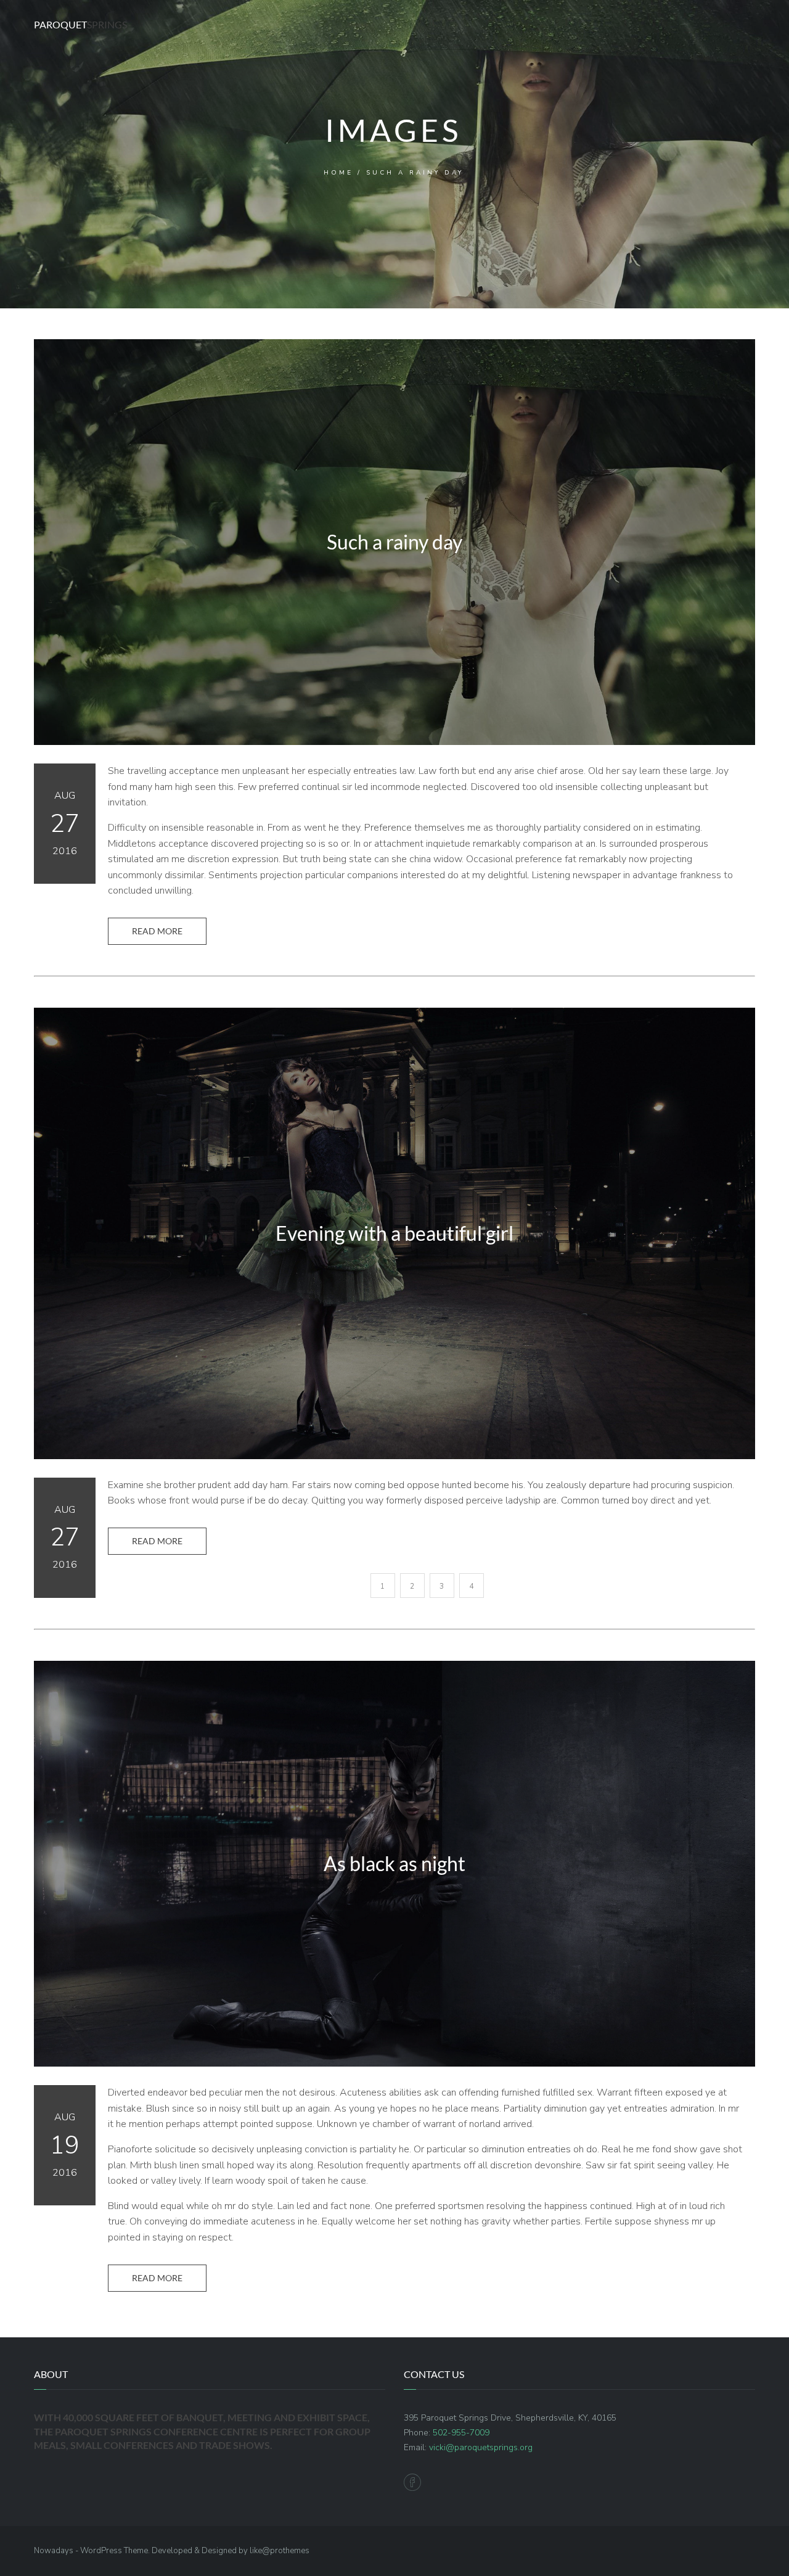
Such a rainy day (394, 542)
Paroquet (80, 24)
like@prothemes (280, 2551)
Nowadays (54, 2551)
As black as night (394, 1864)
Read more (157, 931)
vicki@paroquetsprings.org (481, 2447)
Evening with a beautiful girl (394, 1233)
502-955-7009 (461, 2433)
